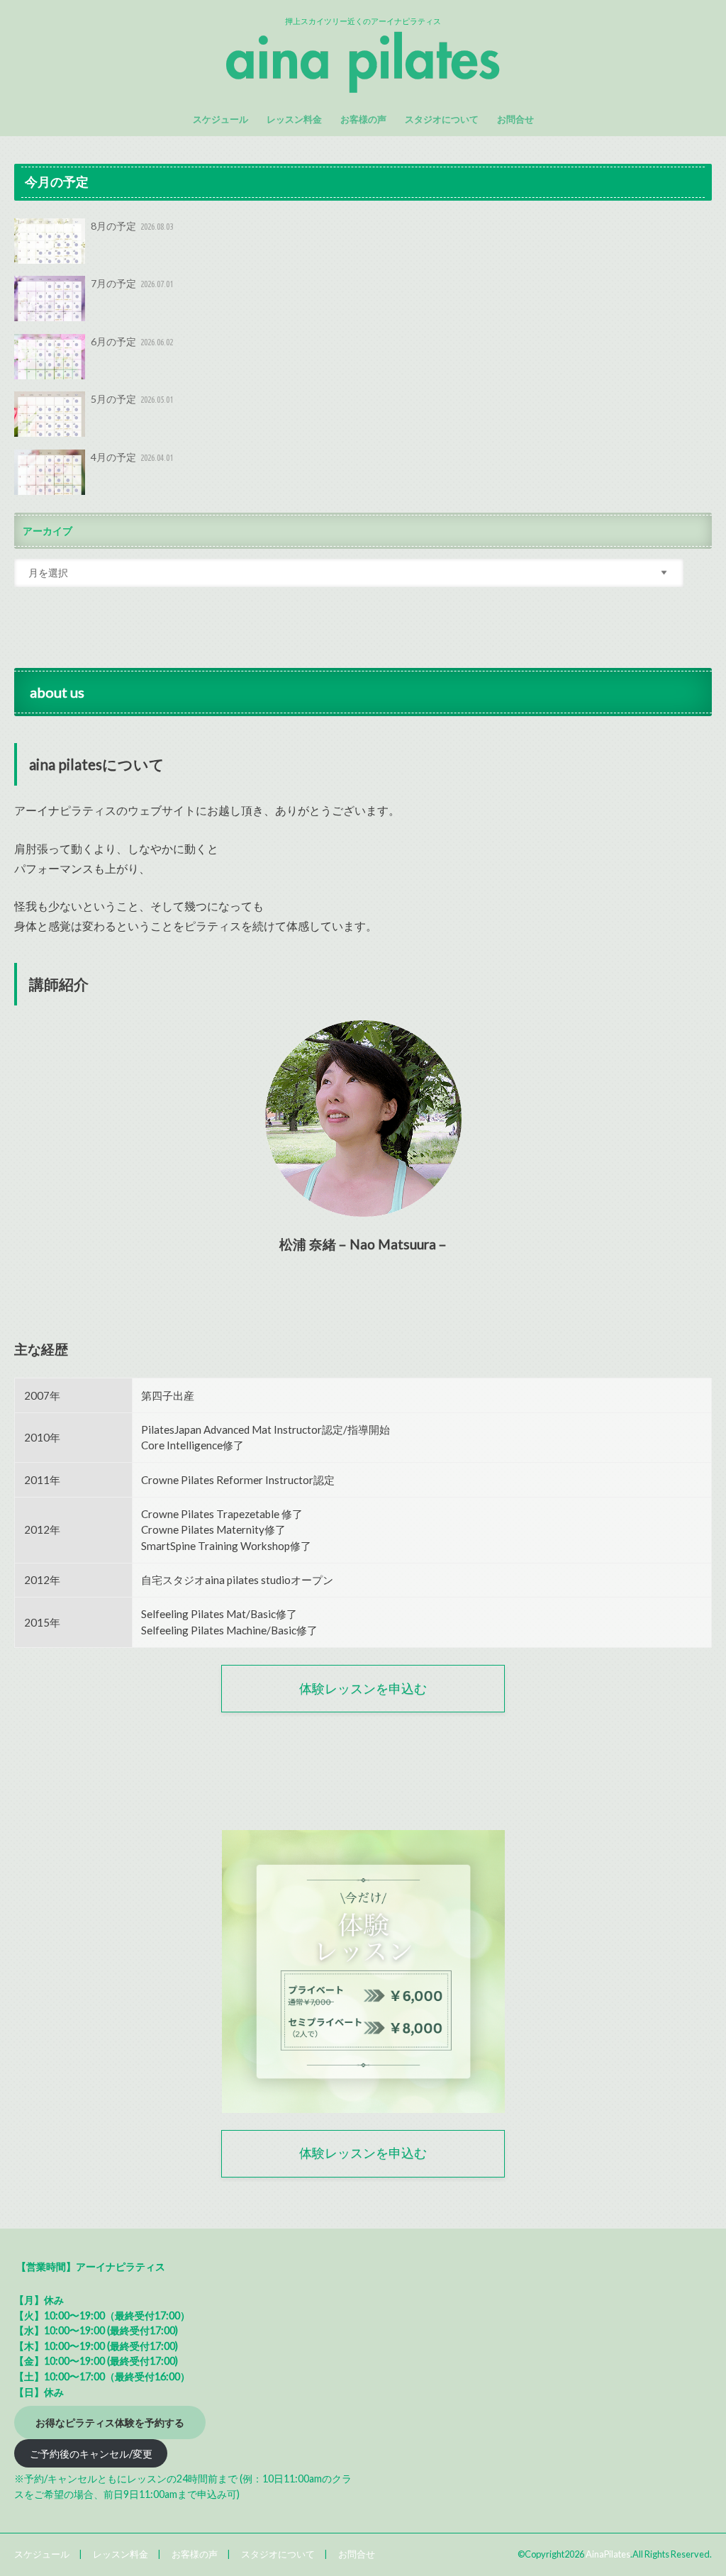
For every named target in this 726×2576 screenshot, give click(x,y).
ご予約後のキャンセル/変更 (91, 2453)
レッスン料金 (294, 119)
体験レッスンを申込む (363, 1689)
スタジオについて (442, 119)
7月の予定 (132, 283)
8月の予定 (132, 226)
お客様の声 (363, 119)
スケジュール (220, 119)
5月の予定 (132, 399)
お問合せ (515, 119)
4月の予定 (132, 457)
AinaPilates (608, 2554)
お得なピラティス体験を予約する (110, 2422)
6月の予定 (132, 341)
